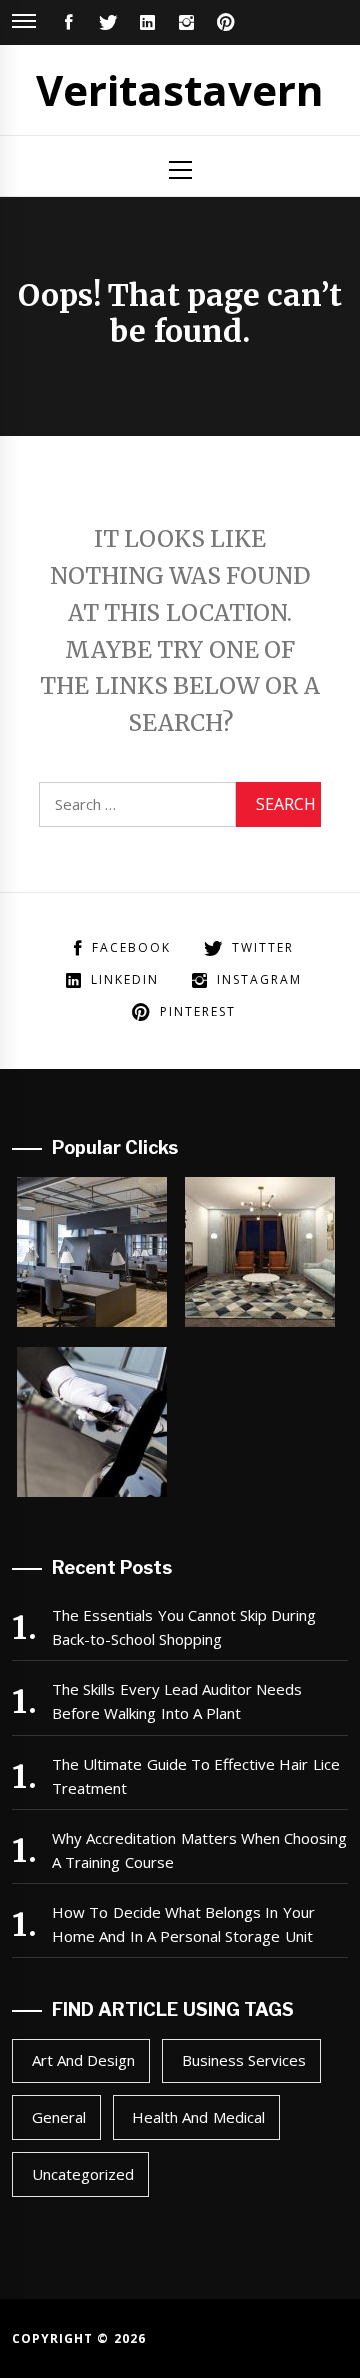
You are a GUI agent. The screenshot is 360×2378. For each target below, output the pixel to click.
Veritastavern (180, 89)
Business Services (244, 2060)
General (59, 2117)
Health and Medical (198, 2117)
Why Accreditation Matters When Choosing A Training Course (199, 1850)
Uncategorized (83, 2174)
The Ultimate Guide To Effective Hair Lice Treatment (196, 1776)
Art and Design (84, 2060)
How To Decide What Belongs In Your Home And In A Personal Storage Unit (183, 1924)
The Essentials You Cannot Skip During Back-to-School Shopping (184, 1627)
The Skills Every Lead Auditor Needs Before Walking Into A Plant (177, 1701)
